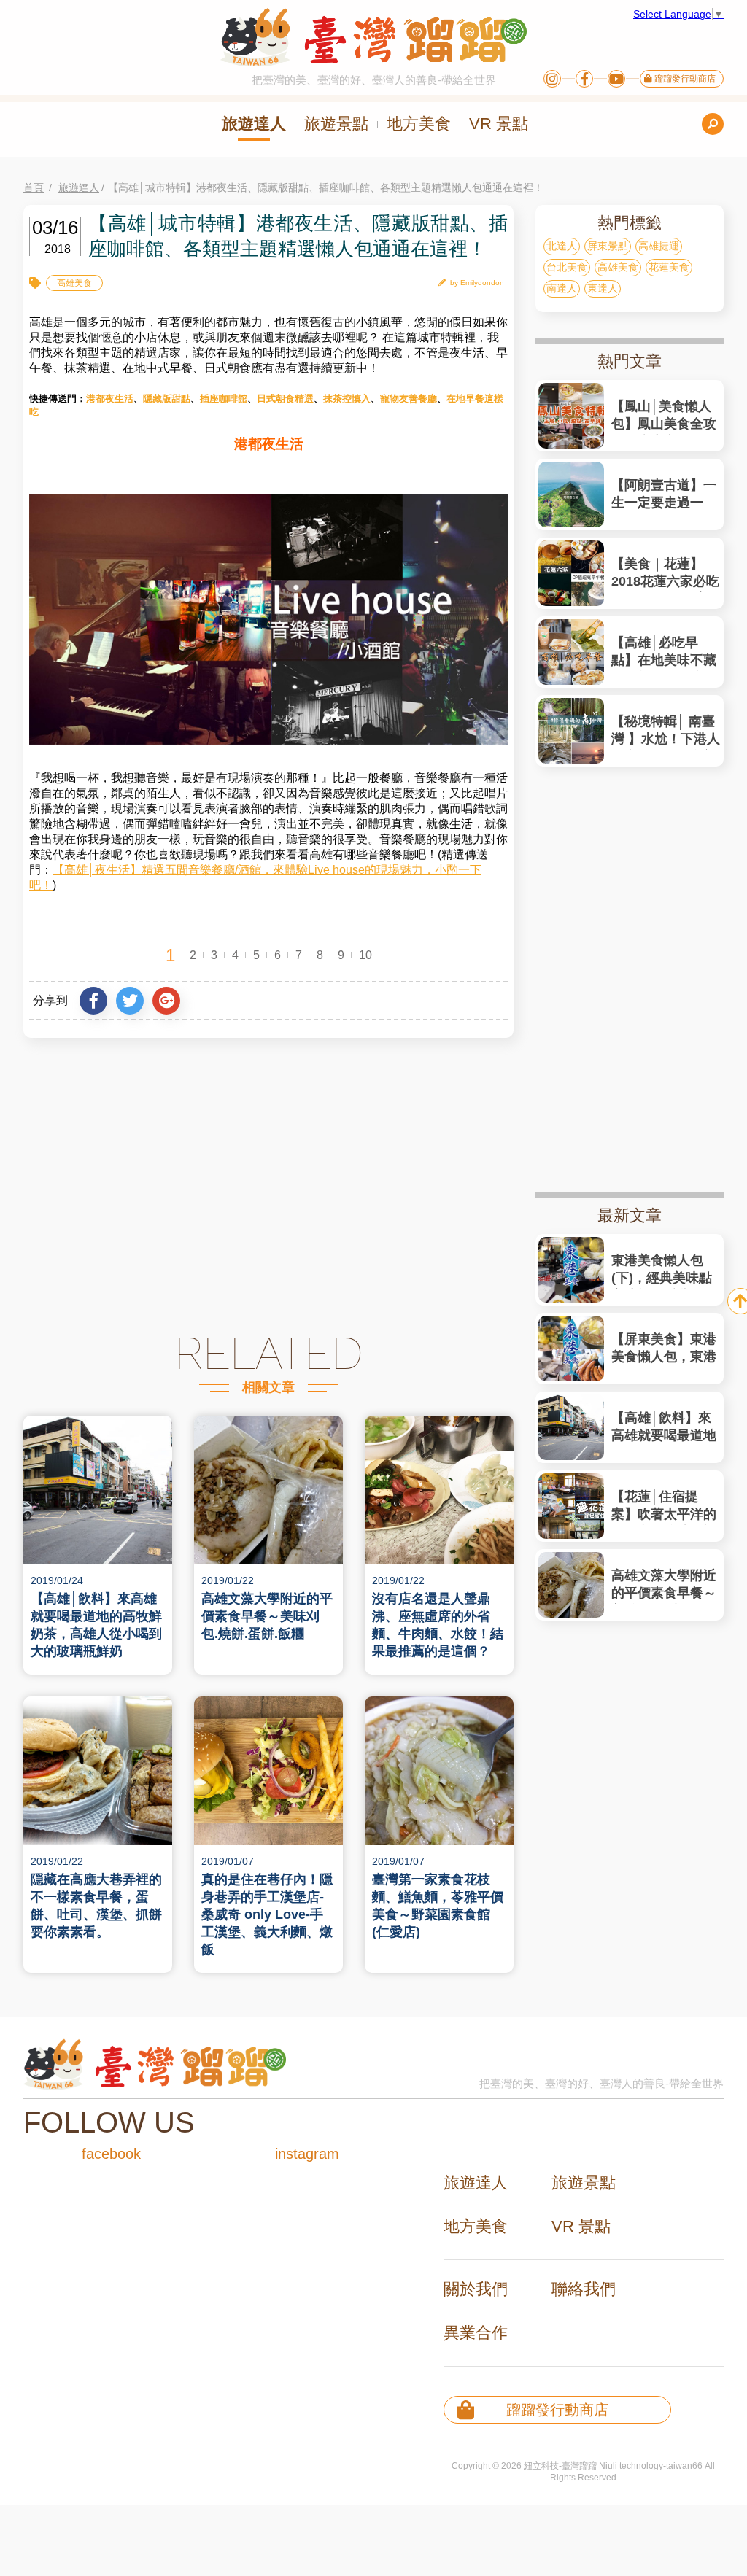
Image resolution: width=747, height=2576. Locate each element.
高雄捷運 (659, 246)
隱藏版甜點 (167, 399)
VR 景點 (499, 124)
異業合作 (476, 2333)
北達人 (562, 246)
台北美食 (567, 267)
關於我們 (476, 2289)
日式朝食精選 (285, 399)
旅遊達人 (254, 124)
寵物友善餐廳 (409, 399)
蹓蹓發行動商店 (684, 79)
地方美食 (419, 124)
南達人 (562, 288)
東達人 (603, 288)
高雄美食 (74, 283)
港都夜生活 (110, 399)
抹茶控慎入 (347, 399)
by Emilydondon (477, 283)
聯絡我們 (584, 2289)
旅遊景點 (336, 124)
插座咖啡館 (224, 399)
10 (365, 955)
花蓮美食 (669, 267)
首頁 (34, 187)
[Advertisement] (268, 1184)
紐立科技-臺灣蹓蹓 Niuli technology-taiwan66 (613, 2466)
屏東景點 (608, 246)
